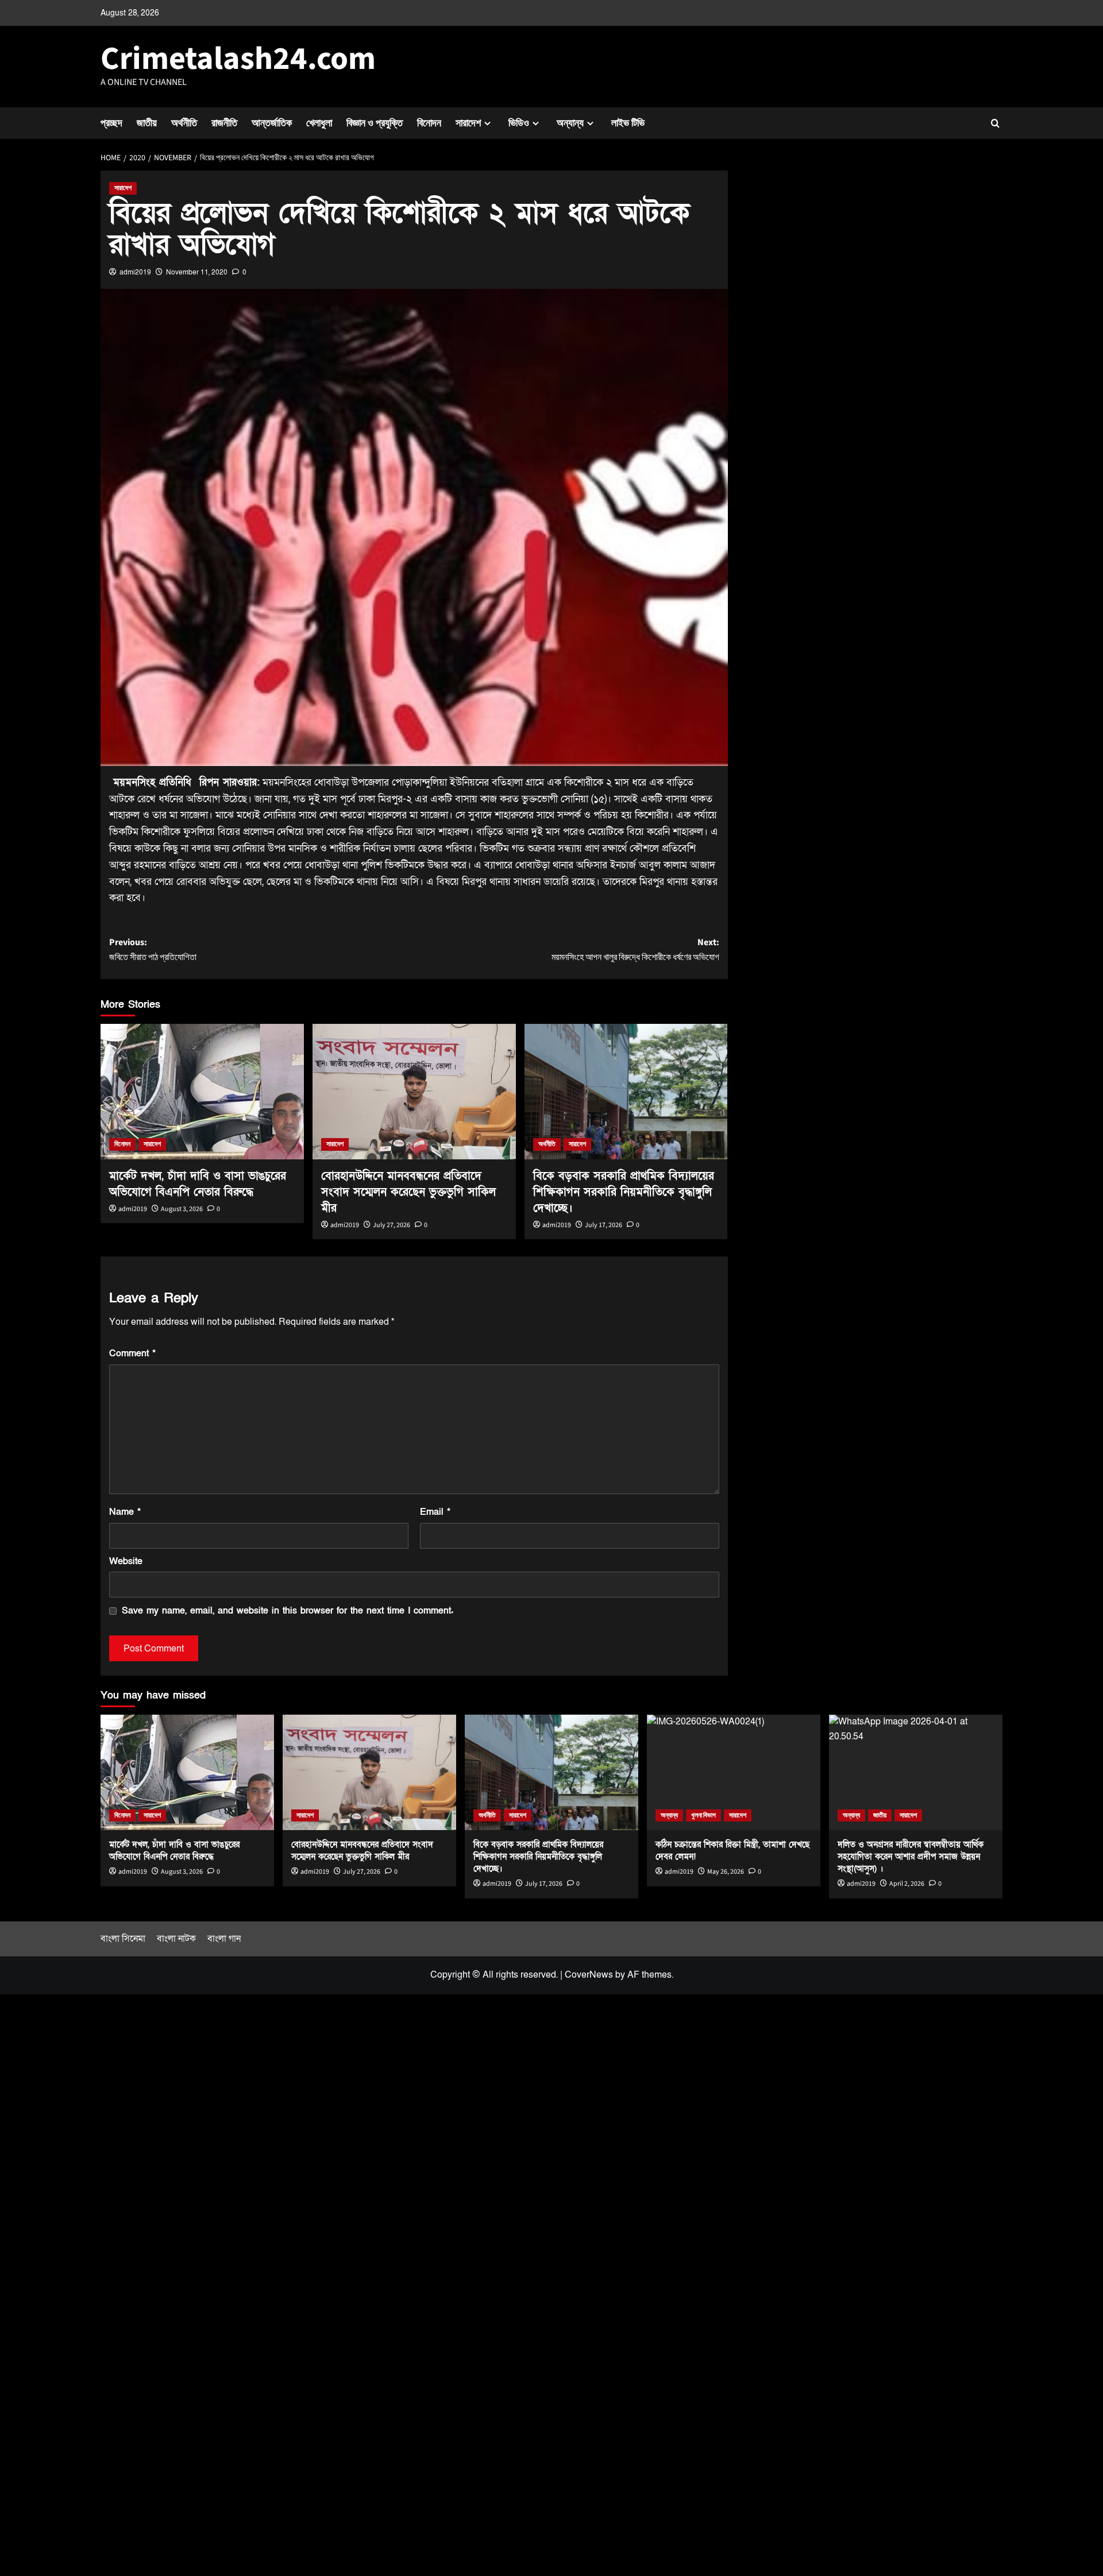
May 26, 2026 (726, 1872)
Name (125, 1512)
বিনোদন (429, 123)
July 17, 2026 (603, 1225)
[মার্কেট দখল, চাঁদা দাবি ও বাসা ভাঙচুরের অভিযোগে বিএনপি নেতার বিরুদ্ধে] (202, 1092)
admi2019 (135, 272)
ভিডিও (519, 123)
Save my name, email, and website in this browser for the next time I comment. (288, 1611)
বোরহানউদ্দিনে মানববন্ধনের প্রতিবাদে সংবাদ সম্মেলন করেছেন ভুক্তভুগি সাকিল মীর (408, 1192)
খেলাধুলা (319, 123)
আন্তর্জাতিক (272, 123)
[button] (995, 123)
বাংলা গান (224, 1939)
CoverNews (589, 1975)
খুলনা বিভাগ (703, 1815)
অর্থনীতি (184, 123)
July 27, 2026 (392, 1225)
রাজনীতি (224, 123)
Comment (132, 1353)
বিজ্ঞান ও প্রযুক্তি (375, 123)
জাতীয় (147, 123)
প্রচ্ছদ (111, 123)
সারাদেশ (468, 123)
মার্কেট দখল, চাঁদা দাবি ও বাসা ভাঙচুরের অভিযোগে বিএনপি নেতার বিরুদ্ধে (174, 1850)
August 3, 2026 (182, 1209)
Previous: (153, 950)
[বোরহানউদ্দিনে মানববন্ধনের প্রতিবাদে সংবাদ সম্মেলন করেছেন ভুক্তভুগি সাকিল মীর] (414, 1092)
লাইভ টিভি (628, 123)
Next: (635, 950)
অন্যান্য (570, 123)
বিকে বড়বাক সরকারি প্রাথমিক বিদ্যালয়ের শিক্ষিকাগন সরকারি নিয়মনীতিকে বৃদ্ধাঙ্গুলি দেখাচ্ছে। (624, 1192)
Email (435, 1512)
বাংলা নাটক (176, 1939)
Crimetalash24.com (238, 59)
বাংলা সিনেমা (123, 1939)
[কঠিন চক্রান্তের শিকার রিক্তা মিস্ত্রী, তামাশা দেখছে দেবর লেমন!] (734, 1772)
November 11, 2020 (197, 272)
